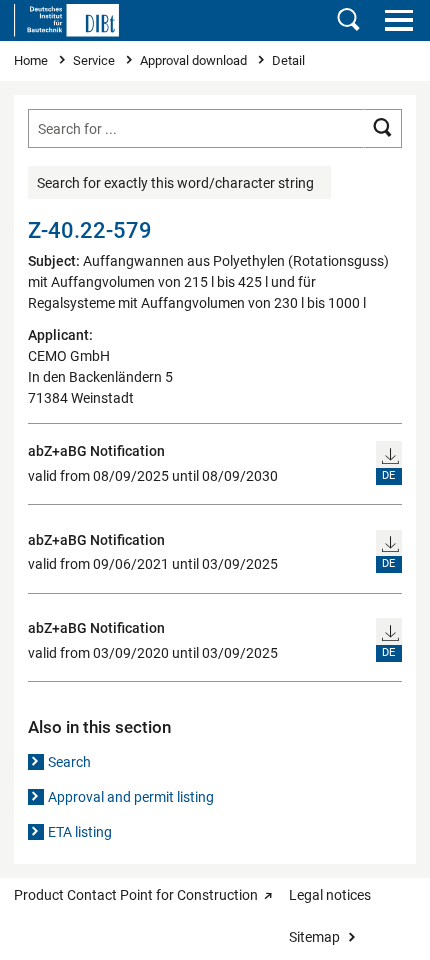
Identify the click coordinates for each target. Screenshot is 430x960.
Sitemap (314, 937)
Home (32, 60)
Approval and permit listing (131, 797)
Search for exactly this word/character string (175, 183)
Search (69, 762)
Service (95, 60)
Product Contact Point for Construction (136, 895)
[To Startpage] (66, 20)
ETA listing (80, 832)
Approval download (195, 60)
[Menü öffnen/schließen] (398, 20)
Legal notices (330, 895)
